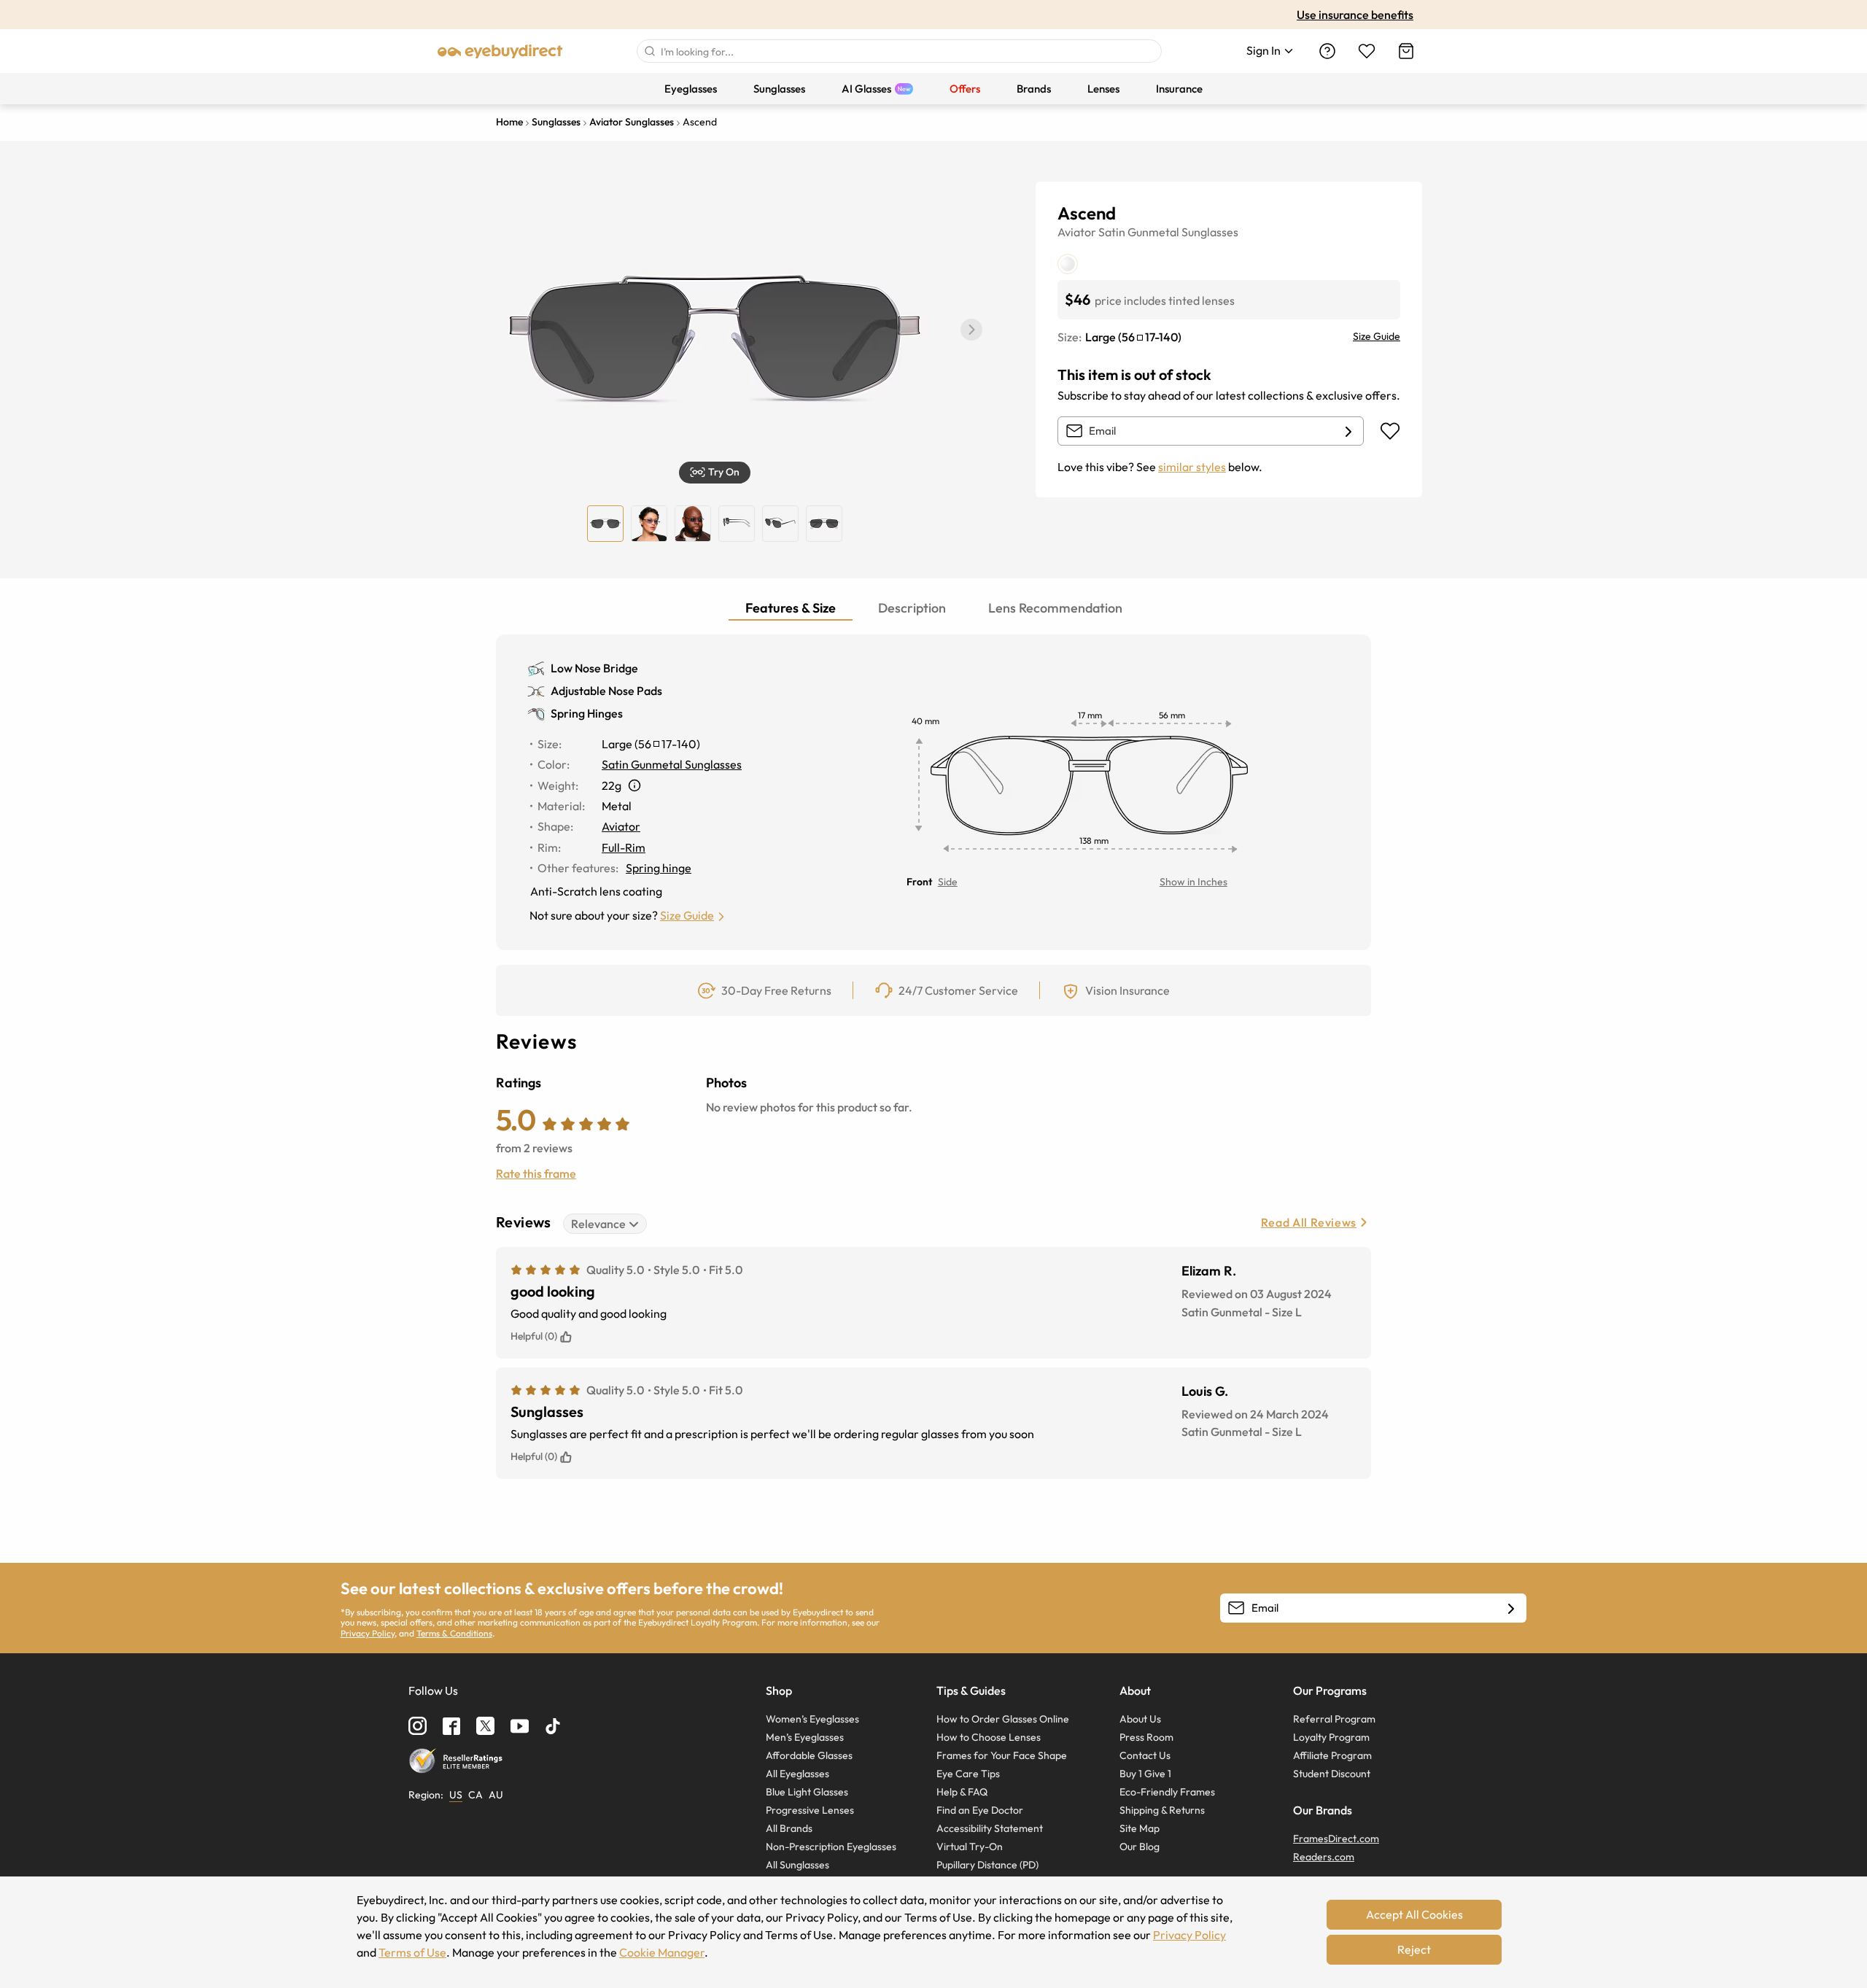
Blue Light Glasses (807, 1792)
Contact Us (1145, 1755)
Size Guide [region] (1377, 336)
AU (496, 1795)
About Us (1140, 1719)
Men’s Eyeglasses (805, 1737)
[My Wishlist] (1367, 51)
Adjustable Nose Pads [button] (606, 691)
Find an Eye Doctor (980, 1810)
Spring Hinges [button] (587, 713)
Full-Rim (624, 847)
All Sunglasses (797, 1865)
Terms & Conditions (454, 1633)
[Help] (1327, 51)
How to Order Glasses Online (1003, 1719)
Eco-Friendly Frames (1167, 1792)
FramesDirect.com (1336, 1838)
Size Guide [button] (687, 915)
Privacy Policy (368, 1633)
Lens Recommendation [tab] (1055, 608)
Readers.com (1324, 1857)
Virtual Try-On (970, 1847)
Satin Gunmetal (1139, 232)
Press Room (1146, 1737)
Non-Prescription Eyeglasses (831, 1847)
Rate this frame (536, 1173)
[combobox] (899, 51)
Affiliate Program (1332, 1755)
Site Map (1140, 1828)
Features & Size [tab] (791, 608)
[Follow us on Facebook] (451, 1726)
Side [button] (948, 882)
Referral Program (1334, 1719)
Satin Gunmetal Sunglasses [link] (672, 764)
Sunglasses (1210, 232)
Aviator (1077, 232)
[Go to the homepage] (500, 51)
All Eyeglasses (797, 1774)
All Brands (789, 1828)
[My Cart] (1406, 51)
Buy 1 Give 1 (1145, 1774)
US (456, 1795)
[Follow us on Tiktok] (553, 1726)
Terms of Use (412, 1952)
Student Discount (1332, 1774)
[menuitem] (691, 89)
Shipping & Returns (1162, 1810)
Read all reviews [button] (1309, 1222)
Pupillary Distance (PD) (987, 1865)
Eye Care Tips (968, 1774)
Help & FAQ (962, 1792)
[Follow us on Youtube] (520, 1726)
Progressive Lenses (810, 1810)
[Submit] (649, 51)
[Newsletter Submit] (1511, 1609)
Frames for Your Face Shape (1002, 1755)
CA (476, 1795)
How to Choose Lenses (989, 1737)
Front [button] (919, 882)
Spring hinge (659, 868)
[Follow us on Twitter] (485, 1726)
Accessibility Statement (990, 1828)
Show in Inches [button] (1193, 882)
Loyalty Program (1331, 1737)
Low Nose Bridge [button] (594, 668)
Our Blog (1140, 1847)
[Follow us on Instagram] (418, 1726)
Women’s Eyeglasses (812, 1719)
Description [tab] (912, 608)
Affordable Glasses (809, 1755)
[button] (971, 330)
